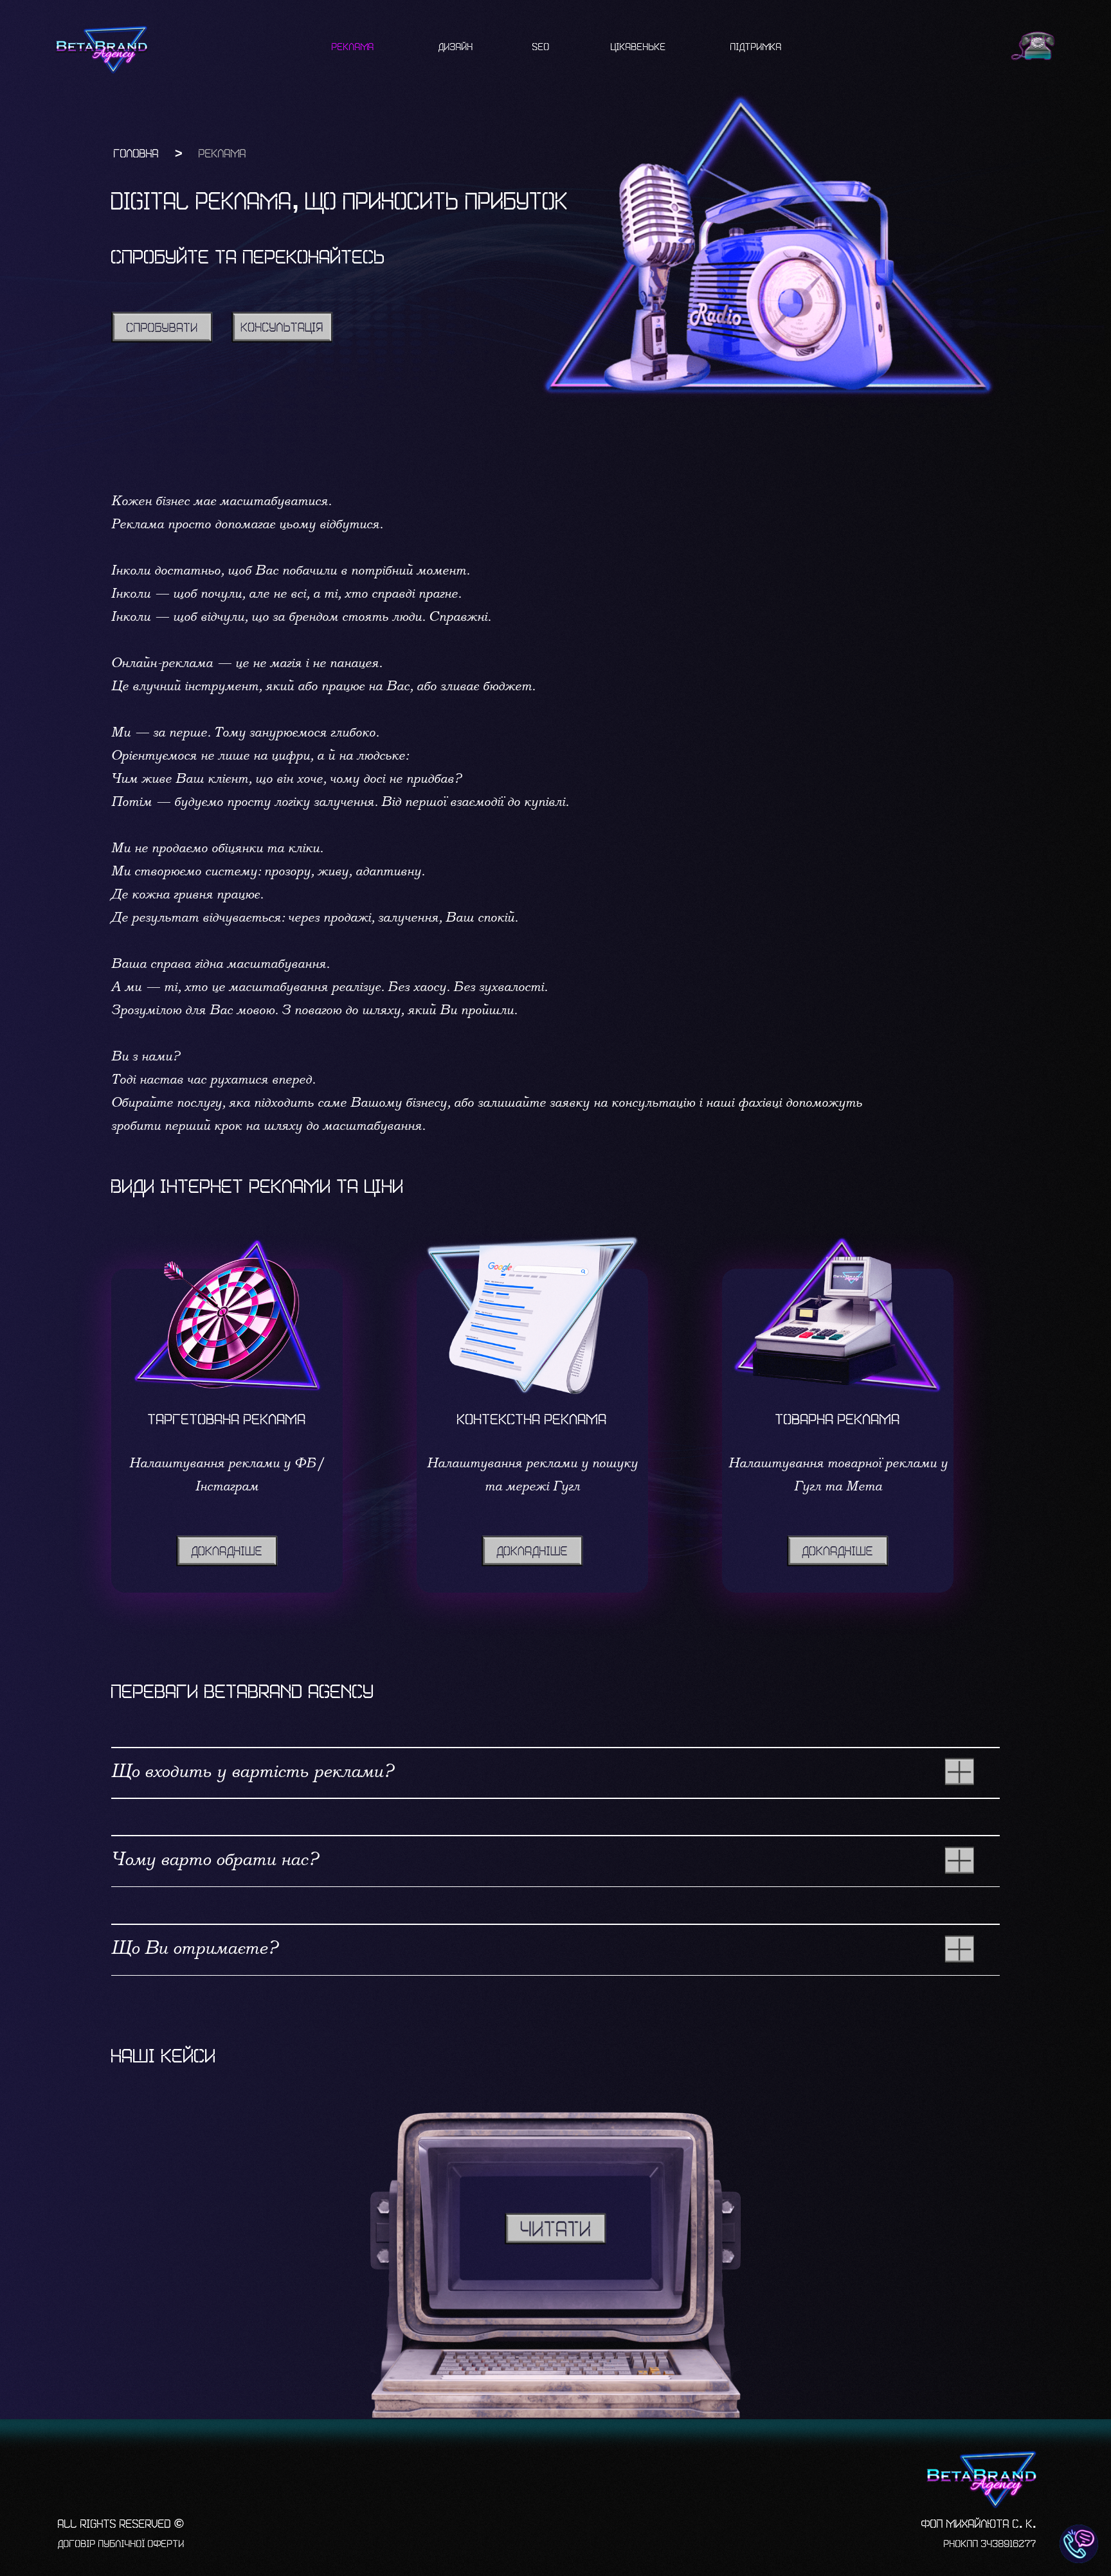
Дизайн (456, 47)
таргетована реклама (227, 1420)
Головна (136, 154)
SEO (541, 47)
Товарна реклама (838, 1420)
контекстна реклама (532, 1420)
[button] (282, 327)
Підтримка (756, 47)
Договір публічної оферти (121, 2544)
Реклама (353, 47)
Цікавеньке (638, 47)
